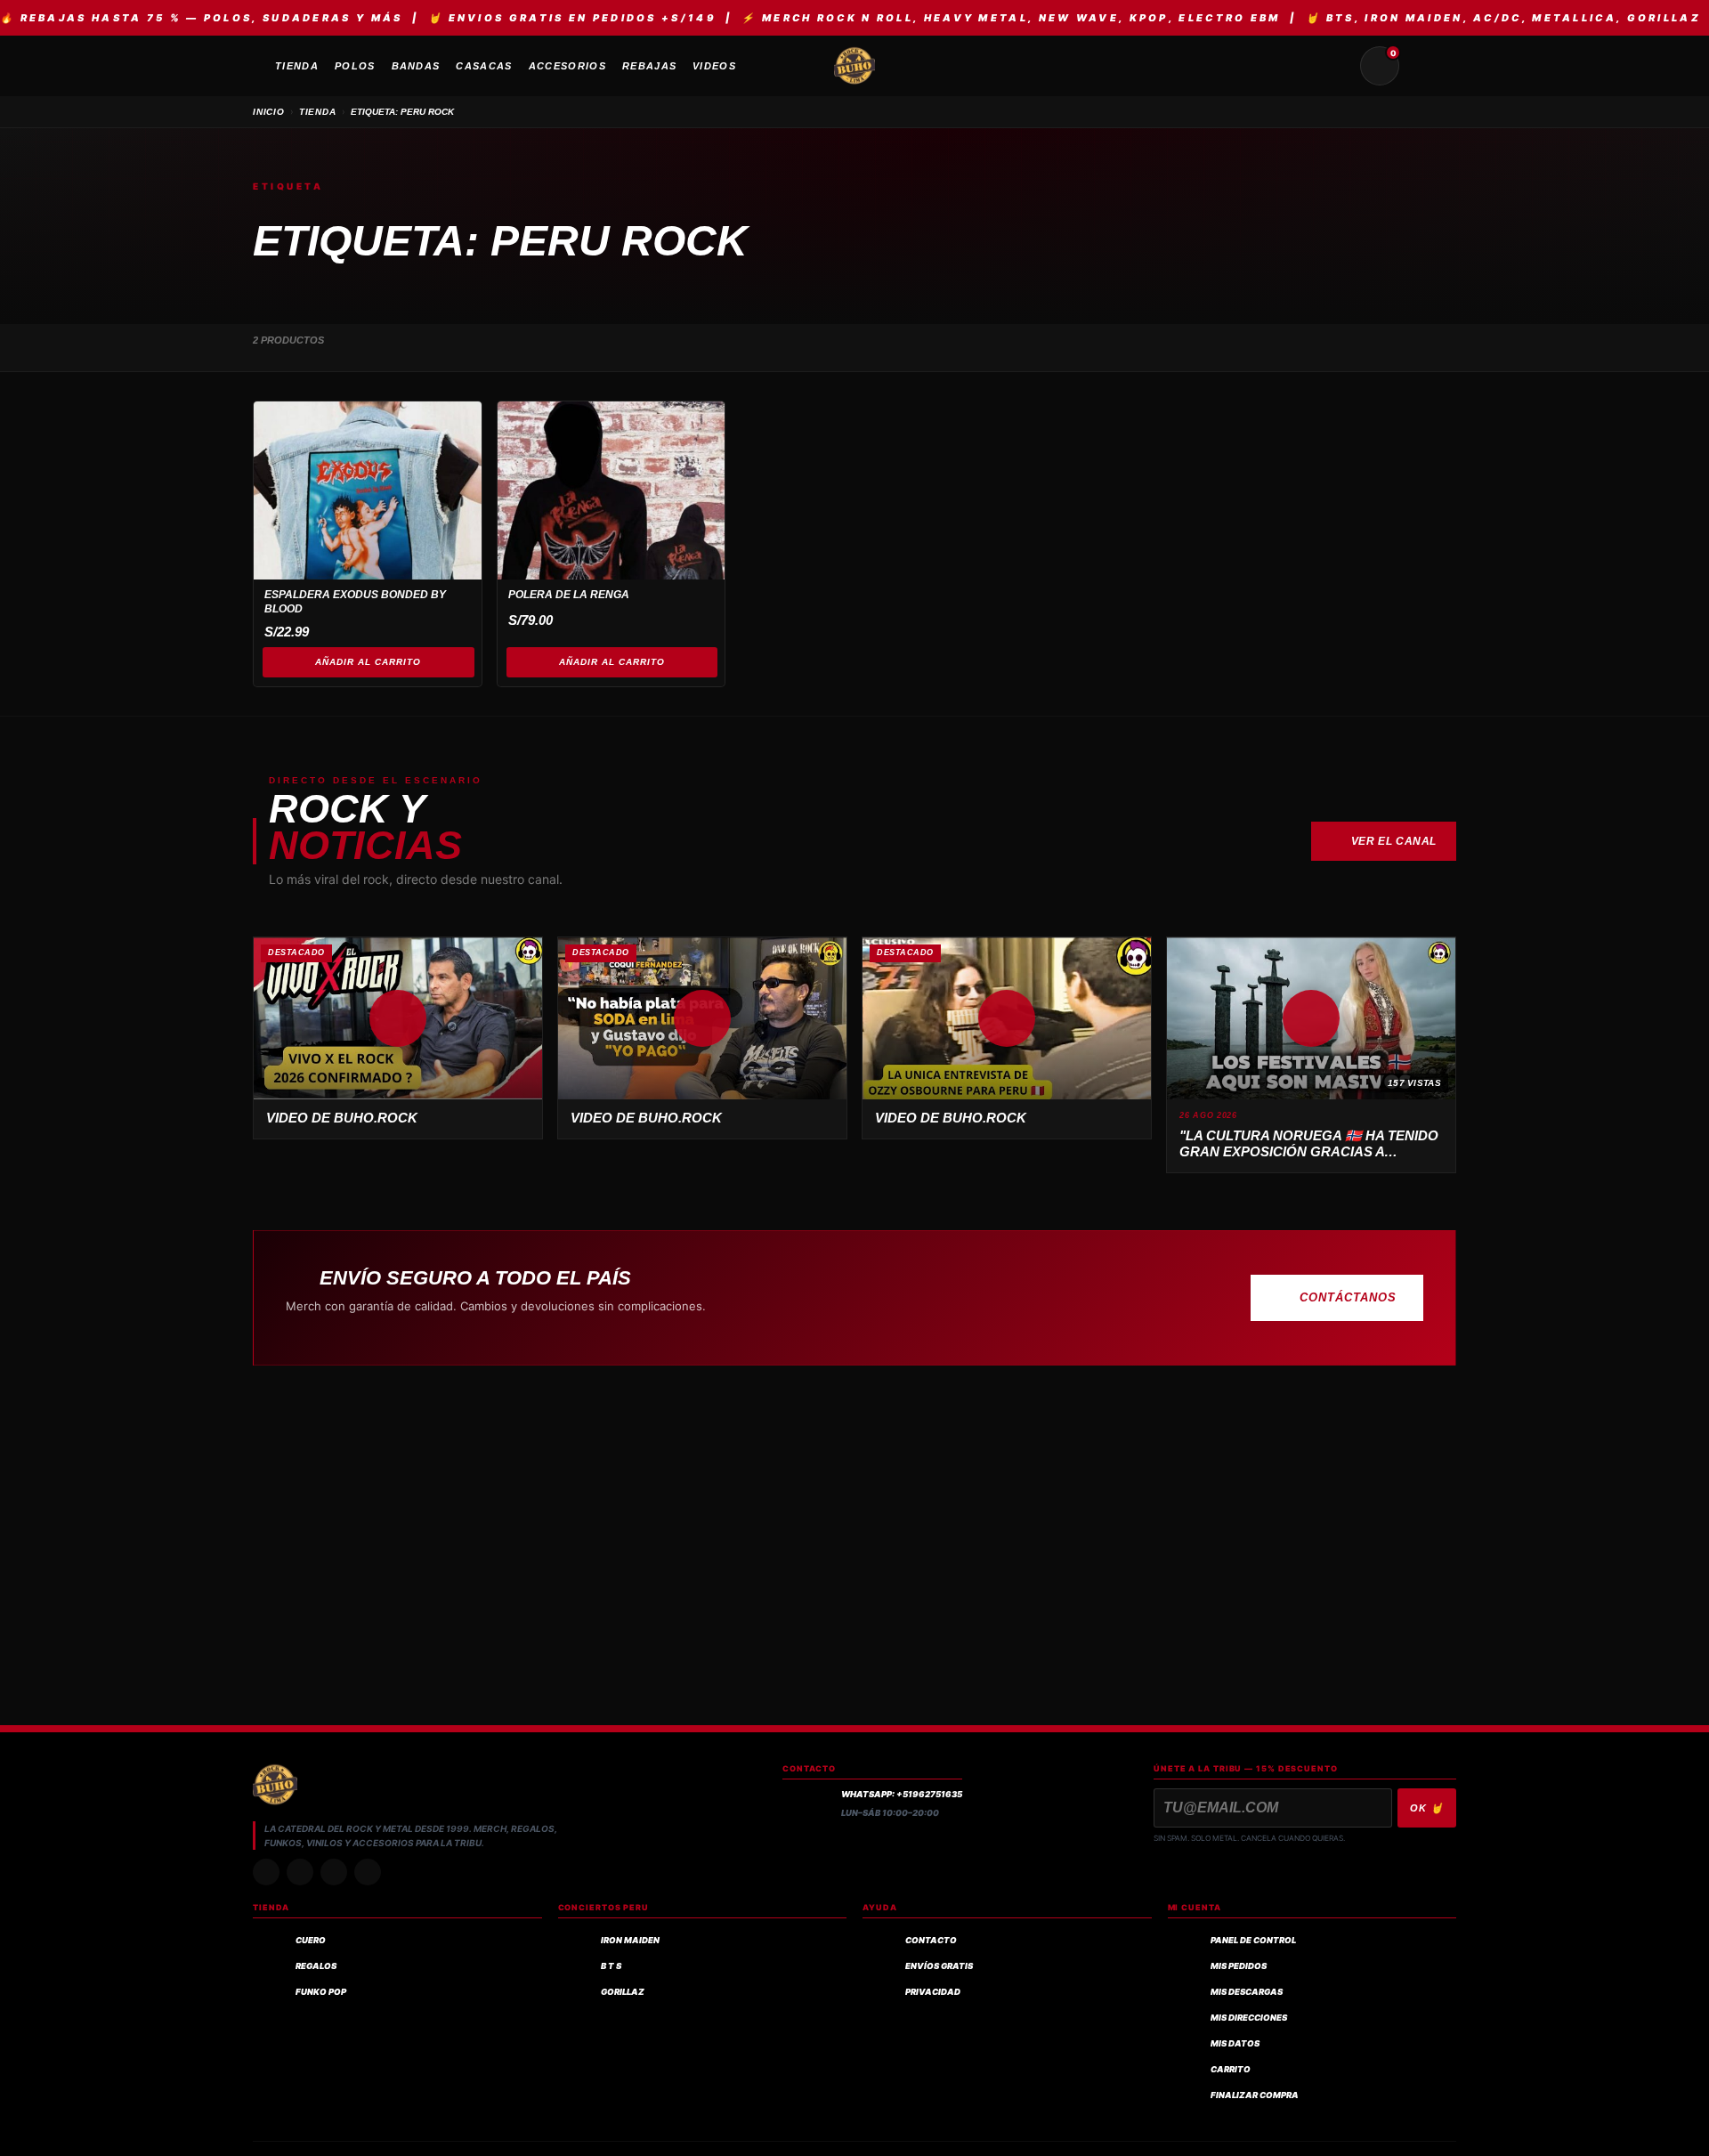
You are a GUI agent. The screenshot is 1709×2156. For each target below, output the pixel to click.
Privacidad (933, 1992)
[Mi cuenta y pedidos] (1422, 66)
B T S (611, 1966)
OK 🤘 (1427, 1808)
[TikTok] (300, 1872)
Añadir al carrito (368, 662)
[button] (398, 1018)
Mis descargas (1247, 1992)
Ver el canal (1394, 841)
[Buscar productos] (1337, 66)
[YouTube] (368, 1872)
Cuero (311, 1940)
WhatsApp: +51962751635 (902, 1794)
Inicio (269, 112)
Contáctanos (1348, 1297)
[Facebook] (334, 1872)
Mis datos (1235, 2043)
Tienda (318, 112)
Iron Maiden (630, 1940)
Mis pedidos (1239, 1966)
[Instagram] (266, 1872)
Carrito (1231, 2069)
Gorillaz (623, 1992)
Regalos (316, 1966)
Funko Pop (321, 1992)
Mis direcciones (1249, 2018)
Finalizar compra (1255, 2095)
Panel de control (1253, 1940)
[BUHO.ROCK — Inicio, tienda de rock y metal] (854, 66)
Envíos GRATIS (939, 1966)
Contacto (931, 1940)
